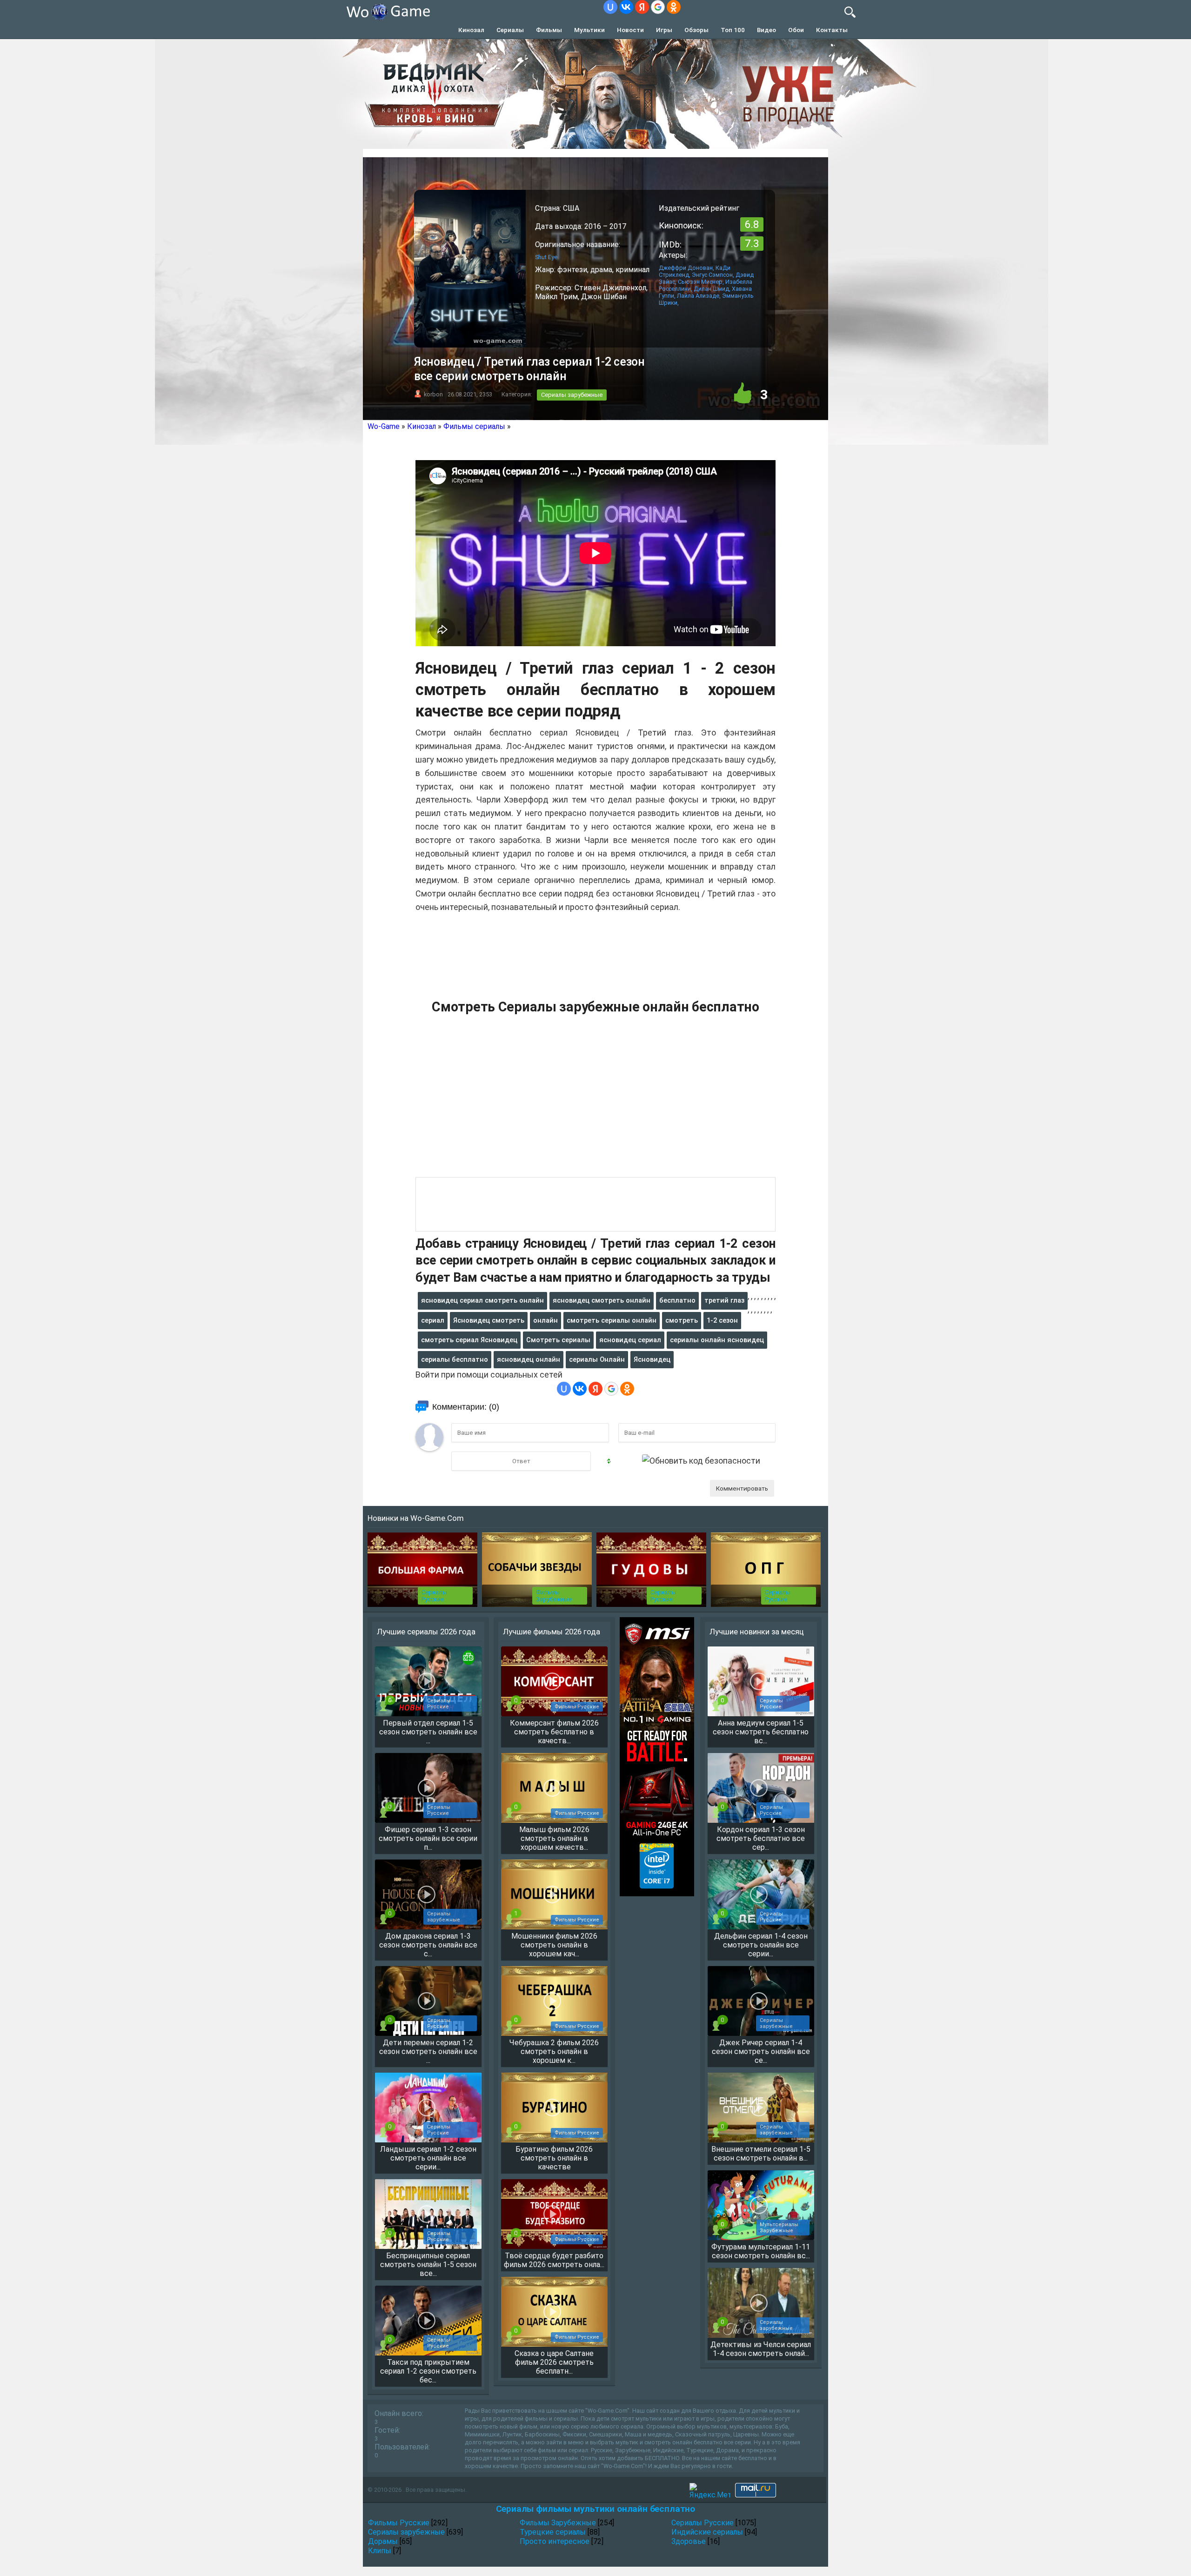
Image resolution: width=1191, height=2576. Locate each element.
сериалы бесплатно (455, 1359)
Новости (630, 30)
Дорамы (383, 2541)
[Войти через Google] (658, 7)
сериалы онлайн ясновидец (717, 1340)
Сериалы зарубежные (572, 395)
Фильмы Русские (399, 2523)
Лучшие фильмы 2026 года (552, 1632)
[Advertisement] (595, 1101)
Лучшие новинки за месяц (757, 1632)
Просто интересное (555, 2541)
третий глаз (724, 1300)
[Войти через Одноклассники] (674, 7)
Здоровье (689, 2541)
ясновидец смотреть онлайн (602, 1300)
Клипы (380, 2551)
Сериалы (510, 30)
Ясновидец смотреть (489, 1320)
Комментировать (742, 1488)
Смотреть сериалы (558, 1340)
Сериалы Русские (434, 1596)
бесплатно (677, 1300)
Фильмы (549, 30)
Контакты (832, 30)
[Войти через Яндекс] (642, 7)
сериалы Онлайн (597, 1359)
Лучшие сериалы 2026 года (426, 1632)
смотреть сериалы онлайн (612, 1320)
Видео (766, 30)
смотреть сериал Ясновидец (469, 1340)
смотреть (682, 1320)
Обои (796, 30)
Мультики (589, 30)
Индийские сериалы (707, 2532)
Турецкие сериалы (553, 2532)
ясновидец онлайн (529, 1359)
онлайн (545, 1320)
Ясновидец (652, 1359)
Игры (664, 30)
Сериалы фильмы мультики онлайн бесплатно (595, 2509)
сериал (433, 1320)
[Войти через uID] (610, 7)
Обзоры (696, 30)
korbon (433, 394)
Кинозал (471, 30)
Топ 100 (733, 30)
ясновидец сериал (630, 1340)
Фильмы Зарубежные (554, 1596)
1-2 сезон (722, 1320)
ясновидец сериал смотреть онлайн (482, 1300)
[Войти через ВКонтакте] (626, 7)
